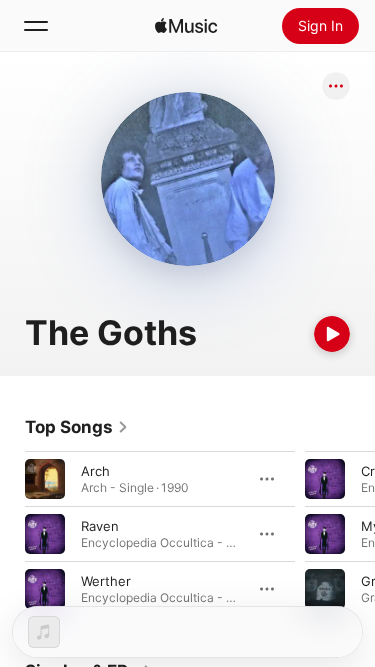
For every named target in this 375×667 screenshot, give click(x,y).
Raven (100, 526)
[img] (186, 26)
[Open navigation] (36, 26)
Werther (106, 581)
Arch (95, 471)
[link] (77, 427)
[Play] (332, 334)
